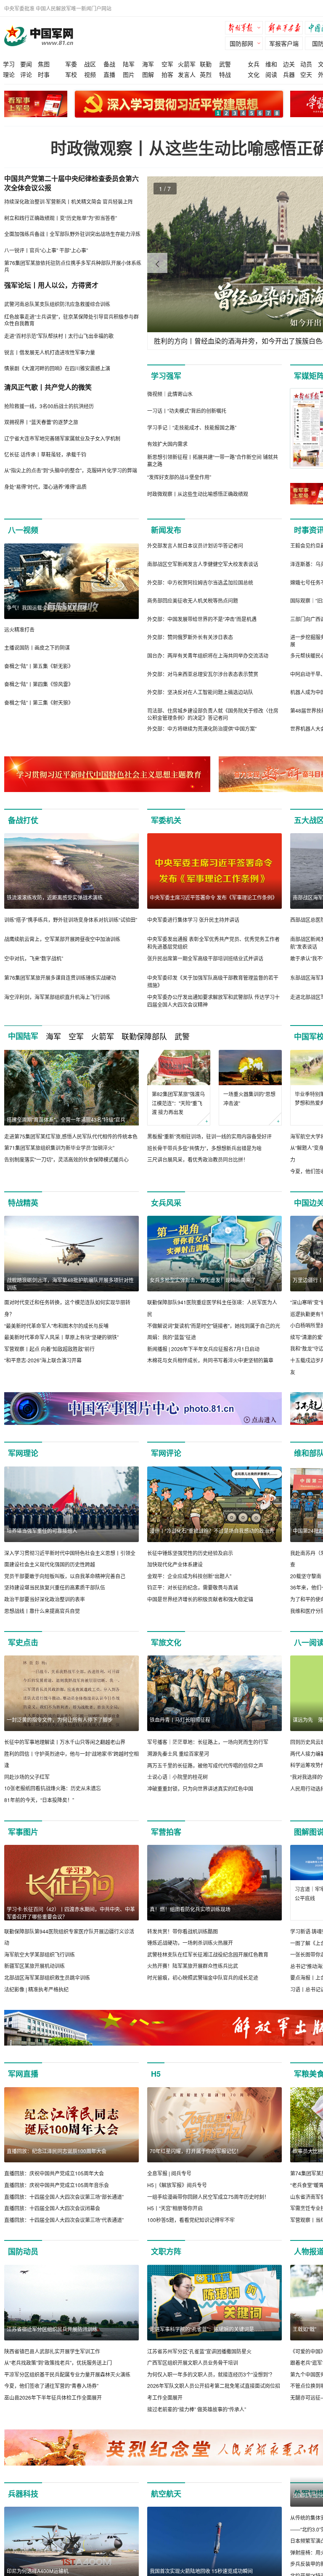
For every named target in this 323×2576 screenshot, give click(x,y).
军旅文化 (166, 1642)
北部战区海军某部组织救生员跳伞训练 (47, 1977)
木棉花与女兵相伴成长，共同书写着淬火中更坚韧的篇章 (210, 1360)
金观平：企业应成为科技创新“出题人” (189, 1576)
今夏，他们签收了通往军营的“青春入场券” (51, 2386)
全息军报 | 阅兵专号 (169, 2173)
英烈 (206, 74)
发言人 (187, 74)
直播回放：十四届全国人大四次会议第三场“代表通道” (64, 2220)
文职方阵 (166, 2251)
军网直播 (23, 2074)
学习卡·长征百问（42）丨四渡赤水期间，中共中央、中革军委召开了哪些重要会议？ (71, 1913)
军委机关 (166, 820)
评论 (26, 74)
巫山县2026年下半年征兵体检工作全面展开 (53, 2397)
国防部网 (241, 43)
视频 (90, 74)
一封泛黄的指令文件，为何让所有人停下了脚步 (60, 1720)
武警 (225, 64)
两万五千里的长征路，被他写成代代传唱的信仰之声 (205, 1765)
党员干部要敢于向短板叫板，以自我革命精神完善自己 (65, 1576)
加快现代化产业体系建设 (175, 1564)
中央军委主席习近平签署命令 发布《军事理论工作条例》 (213, 897)
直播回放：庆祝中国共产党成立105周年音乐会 (57, 2185)
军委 (71, 64)
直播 (109, 74)
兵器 (289, 74)
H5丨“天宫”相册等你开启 (175, 2208)
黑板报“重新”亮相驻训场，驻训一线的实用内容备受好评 (209, 1136)
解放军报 (246, 29)
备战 (109, 64)
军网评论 (166, 1453)
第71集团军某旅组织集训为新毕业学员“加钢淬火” (59, 1148)
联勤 (206, 64)
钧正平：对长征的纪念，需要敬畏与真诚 (193, 1587)
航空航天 (166, 2494)
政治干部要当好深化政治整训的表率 (45, 1599)
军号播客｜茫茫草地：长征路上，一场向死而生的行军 (208, 1742)
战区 (90, 64)
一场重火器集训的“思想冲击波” (249, 1098)
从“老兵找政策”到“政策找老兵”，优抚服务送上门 (58, 2362)
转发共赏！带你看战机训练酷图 (183, 1931)
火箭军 (187, 64)
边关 (289, 64)
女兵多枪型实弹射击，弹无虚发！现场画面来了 (203, 1280)
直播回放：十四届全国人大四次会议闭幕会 (52, 2208)
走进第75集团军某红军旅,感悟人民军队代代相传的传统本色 (71, 1136)
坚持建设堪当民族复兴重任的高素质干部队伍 (55, 1587)
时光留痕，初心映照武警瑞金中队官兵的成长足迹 (203, 1977)
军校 (71, 74)
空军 (167, 64)
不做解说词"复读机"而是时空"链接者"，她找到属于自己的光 (214, 1326)
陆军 (129, 64)
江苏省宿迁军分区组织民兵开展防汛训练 (52, 2329)
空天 (306, 74)
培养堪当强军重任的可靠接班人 (42, 1531)
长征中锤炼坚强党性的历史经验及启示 (190, 1553)
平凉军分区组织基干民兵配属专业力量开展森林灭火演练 (67, 2374)
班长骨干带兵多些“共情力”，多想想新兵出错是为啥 (204, 1148)
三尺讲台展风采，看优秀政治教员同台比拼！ (198, 1159)
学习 (9, 64)
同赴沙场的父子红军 (27, 1777)
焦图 (44, 64)
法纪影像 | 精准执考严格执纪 (36, 1989)
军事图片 (23, 1832)
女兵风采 (166, 1203)
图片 (129, 74)
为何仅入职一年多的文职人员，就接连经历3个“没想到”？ (211, 2374)
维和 (271, 64)
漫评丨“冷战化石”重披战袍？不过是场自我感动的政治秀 (212, 1531)
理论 (9, 74)
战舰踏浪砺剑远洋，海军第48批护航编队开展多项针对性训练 (70, 1284)
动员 (306, 64)
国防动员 (23, 2251)
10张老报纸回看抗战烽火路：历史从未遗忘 (53, 1788)
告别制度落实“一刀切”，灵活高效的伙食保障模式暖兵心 (66, 1159)
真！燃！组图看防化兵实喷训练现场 (190, 1909)
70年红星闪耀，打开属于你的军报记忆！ (196, 2151)
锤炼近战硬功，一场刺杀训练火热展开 (190, 1942)
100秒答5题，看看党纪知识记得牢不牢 (191, 2220)
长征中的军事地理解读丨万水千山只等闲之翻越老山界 (65, 1742)
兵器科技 (23, 2494)
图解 (148, 74)
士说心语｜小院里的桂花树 (177, 1777)
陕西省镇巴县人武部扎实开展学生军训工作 (52, 2351)
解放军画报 (286, 29)
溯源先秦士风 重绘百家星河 (178, 1754)
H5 (156, 2074)
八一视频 (23, 530)
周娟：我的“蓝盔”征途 (172, 1337)
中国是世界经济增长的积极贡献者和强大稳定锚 (200, 1599)
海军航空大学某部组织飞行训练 (40, 1954)
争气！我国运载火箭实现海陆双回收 (47, 607)
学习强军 (166, 376)
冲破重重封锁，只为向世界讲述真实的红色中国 (200, 1788)
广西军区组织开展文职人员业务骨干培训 (193, 2362)
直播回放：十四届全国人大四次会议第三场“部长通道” (64, 2197)
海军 (148, 64)
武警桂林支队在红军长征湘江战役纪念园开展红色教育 (208, 1954)
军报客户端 (284, 43)
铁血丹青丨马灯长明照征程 (180, 1720)
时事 (44, 74)
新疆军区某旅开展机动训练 (34, 1966)
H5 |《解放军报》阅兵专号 (177, 2185)
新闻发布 (166, 530)
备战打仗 (23, 820)
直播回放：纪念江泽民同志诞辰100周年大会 (57, 2151)
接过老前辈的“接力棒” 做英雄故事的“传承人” (197, 2409)
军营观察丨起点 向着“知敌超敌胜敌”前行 (49, 1349)
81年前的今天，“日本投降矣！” (39, 1800)
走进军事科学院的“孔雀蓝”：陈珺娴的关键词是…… (207, 2329)
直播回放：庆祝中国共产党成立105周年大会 (54, 2173)
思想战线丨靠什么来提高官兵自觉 (42, 1611)
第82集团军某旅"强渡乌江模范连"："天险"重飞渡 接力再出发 (178, 1103)
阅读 (271, 74)
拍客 (167, 74)
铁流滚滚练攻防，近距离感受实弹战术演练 (55, 897)
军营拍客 (166, 1832)
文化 (254, 74)
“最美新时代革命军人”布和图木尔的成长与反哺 (56, 1326)
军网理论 (23, 1453)
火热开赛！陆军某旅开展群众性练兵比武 (193, 1966)
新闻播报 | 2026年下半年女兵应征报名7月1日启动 (203, 1349)
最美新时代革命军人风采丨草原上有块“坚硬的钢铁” (61, 1337)
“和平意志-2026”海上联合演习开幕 (43, 1360)
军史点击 (23, 1642)
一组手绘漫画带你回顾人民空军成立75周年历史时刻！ (208, 2197)
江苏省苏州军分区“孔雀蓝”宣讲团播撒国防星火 (199, 2351)
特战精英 (23, 1203)
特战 (225, 74)
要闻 (26, 64)
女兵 (254, 64)
